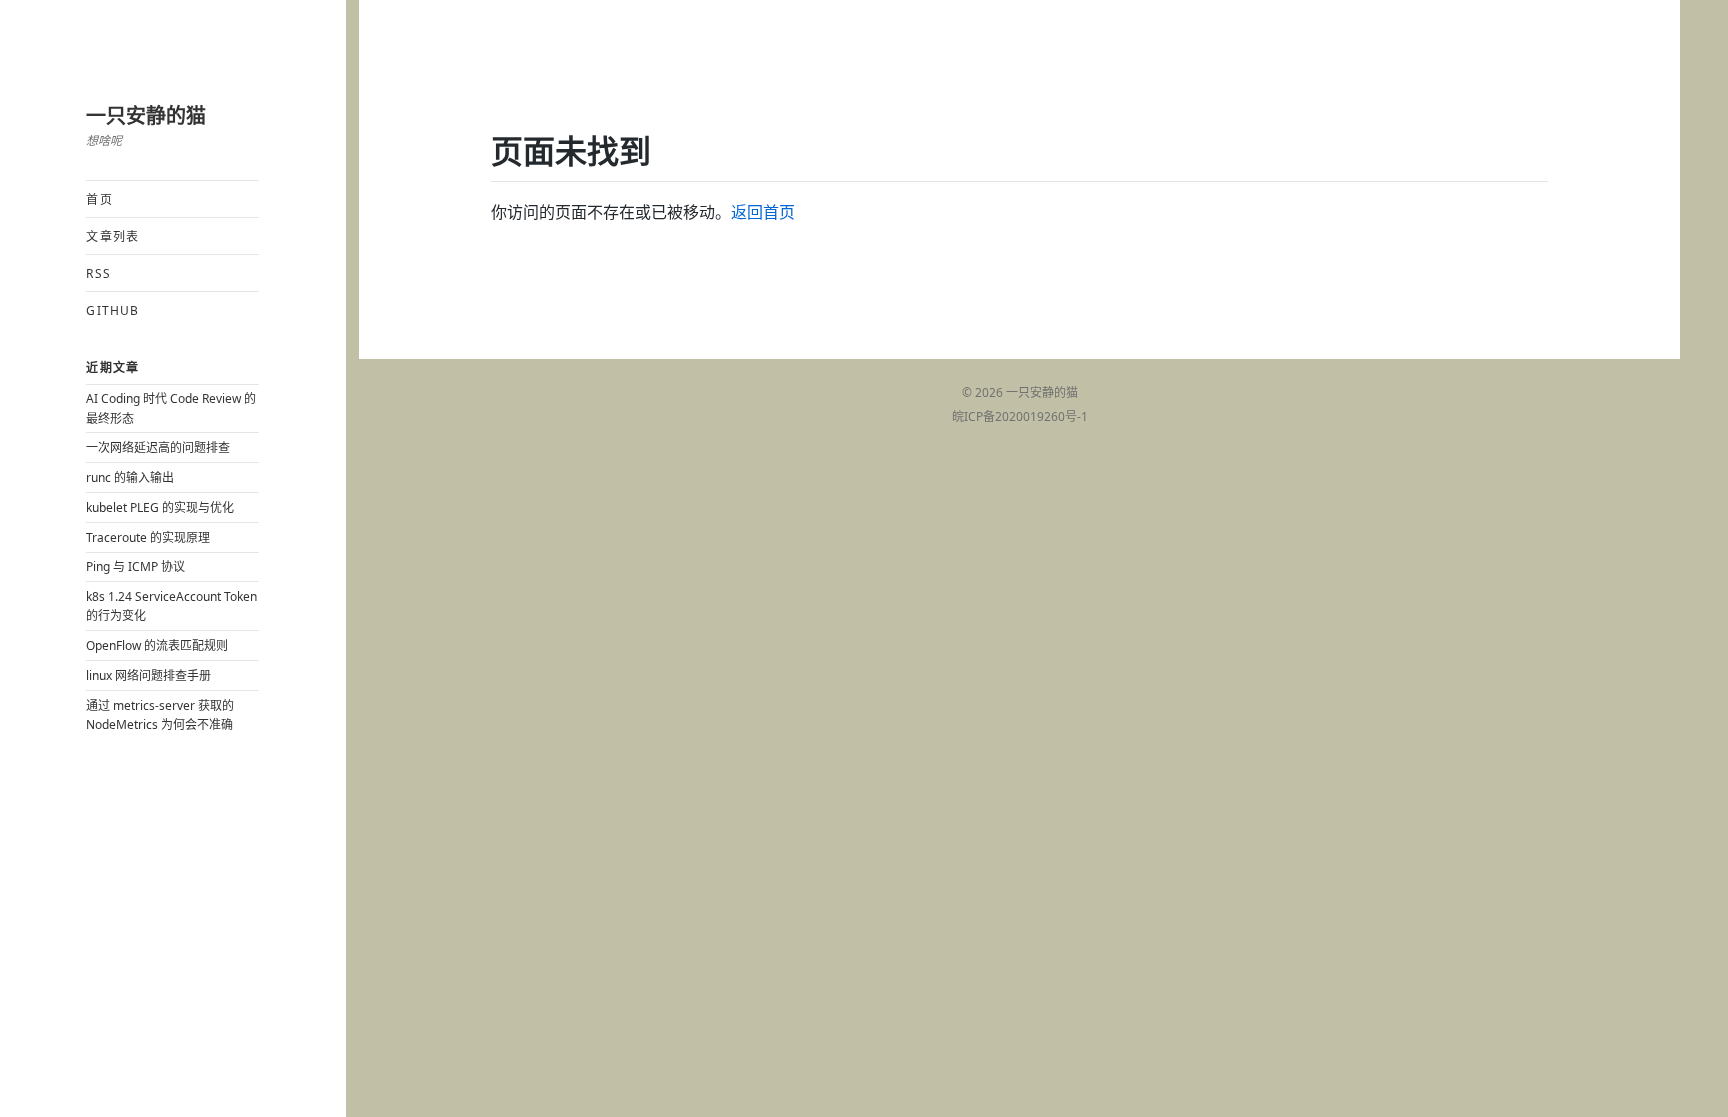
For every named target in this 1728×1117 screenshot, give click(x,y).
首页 (99, 199)
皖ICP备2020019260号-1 (1020, 416)
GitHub (112, 310)
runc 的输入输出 (130, 477)
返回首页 (763, 212)
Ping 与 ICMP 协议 (135, 566)
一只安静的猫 (146, 115)
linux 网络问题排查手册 (148, 675)
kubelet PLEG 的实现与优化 (160, 507)
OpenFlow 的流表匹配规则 (157, 645)
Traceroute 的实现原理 (148, 537)
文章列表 (112, 236)
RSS (98, 273)
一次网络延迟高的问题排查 (158, 447)
